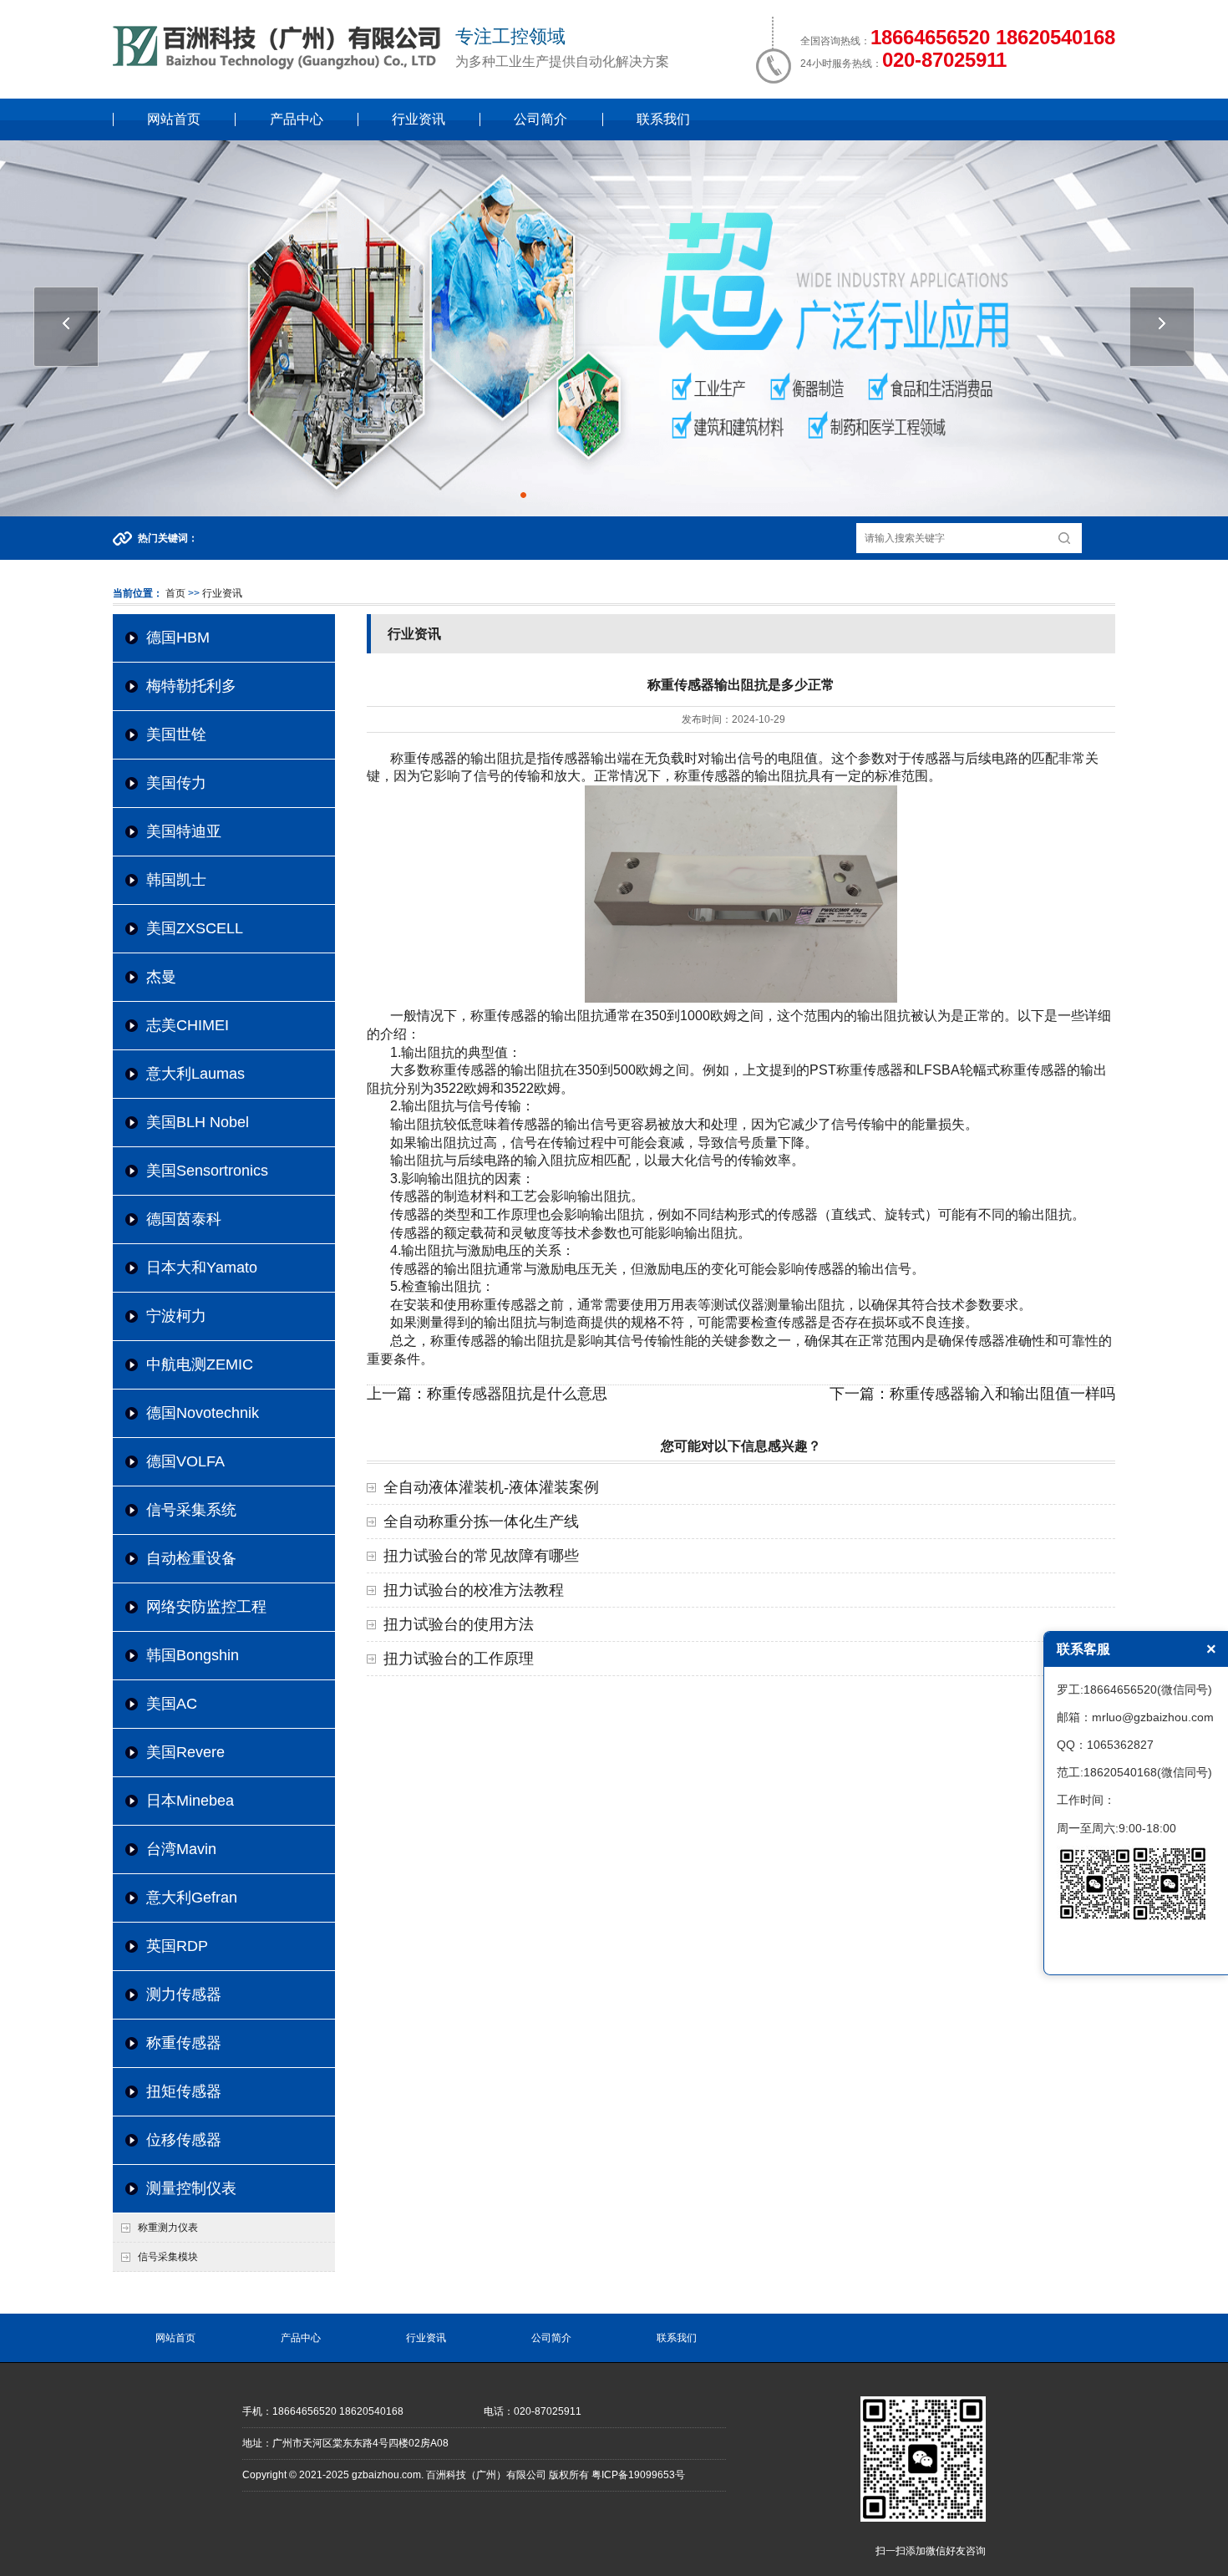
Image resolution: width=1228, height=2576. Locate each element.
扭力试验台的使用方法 (459, 1624)
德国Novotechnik (203, 1413)
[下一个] (1162, 327)
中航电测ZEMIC (200, 1364)
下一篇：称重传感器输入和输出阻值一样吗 (972, 1394)
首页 (175, 593)
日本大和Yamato (202, 1268)
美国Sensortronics (207, 1171)
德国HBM (178, 638)
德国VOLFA (185, 1461)
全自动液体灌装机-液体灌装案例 (491, 1487)
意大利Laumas (195, 1074)
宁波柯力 (176, 1316)
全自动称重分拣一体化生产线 (481, 1522)
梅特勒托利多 (191, 686)
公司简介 (540, 119)
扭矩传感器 (184, 2091)
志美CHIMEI (188, 1025)
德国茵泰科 (184, 1219)
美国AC (172, 1704)
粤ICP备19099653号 (638, 2475)
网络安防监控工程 (206, 1607)
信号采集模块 (168, 2257)
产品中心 (297, 119)
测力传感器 (184, 1994)
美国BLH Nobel (198, 1122)
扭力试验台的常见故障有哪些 (481, 1556)
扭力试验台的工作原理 (459, 1659)
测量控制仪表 (191, 2188)
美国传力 (176, 783)
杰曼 (161, 977)
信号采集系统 (191, 1510)
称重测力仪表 (168, 2228)
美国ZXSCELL (195, 928)
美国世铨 (176, 734)
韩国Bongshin (193, 1655)
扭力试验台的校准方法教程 (474, 1590)
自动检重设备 (191, 1558)
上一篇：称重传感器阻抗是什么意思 (487, 1394)
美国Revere (185, 1752)
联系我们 (663, 119)
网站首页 (174, 119)
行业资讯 (419, 119)
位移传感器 (184, 2140)
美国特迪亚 (184, 831)
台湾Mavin (181, 1849)
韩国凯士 (176, 880)
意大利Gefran (192, 1898)
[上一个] (66, 327)
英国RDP (177, 1946)
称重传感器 (184, 2043)
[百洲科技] (280, 66)
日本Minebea (190, 1801)
